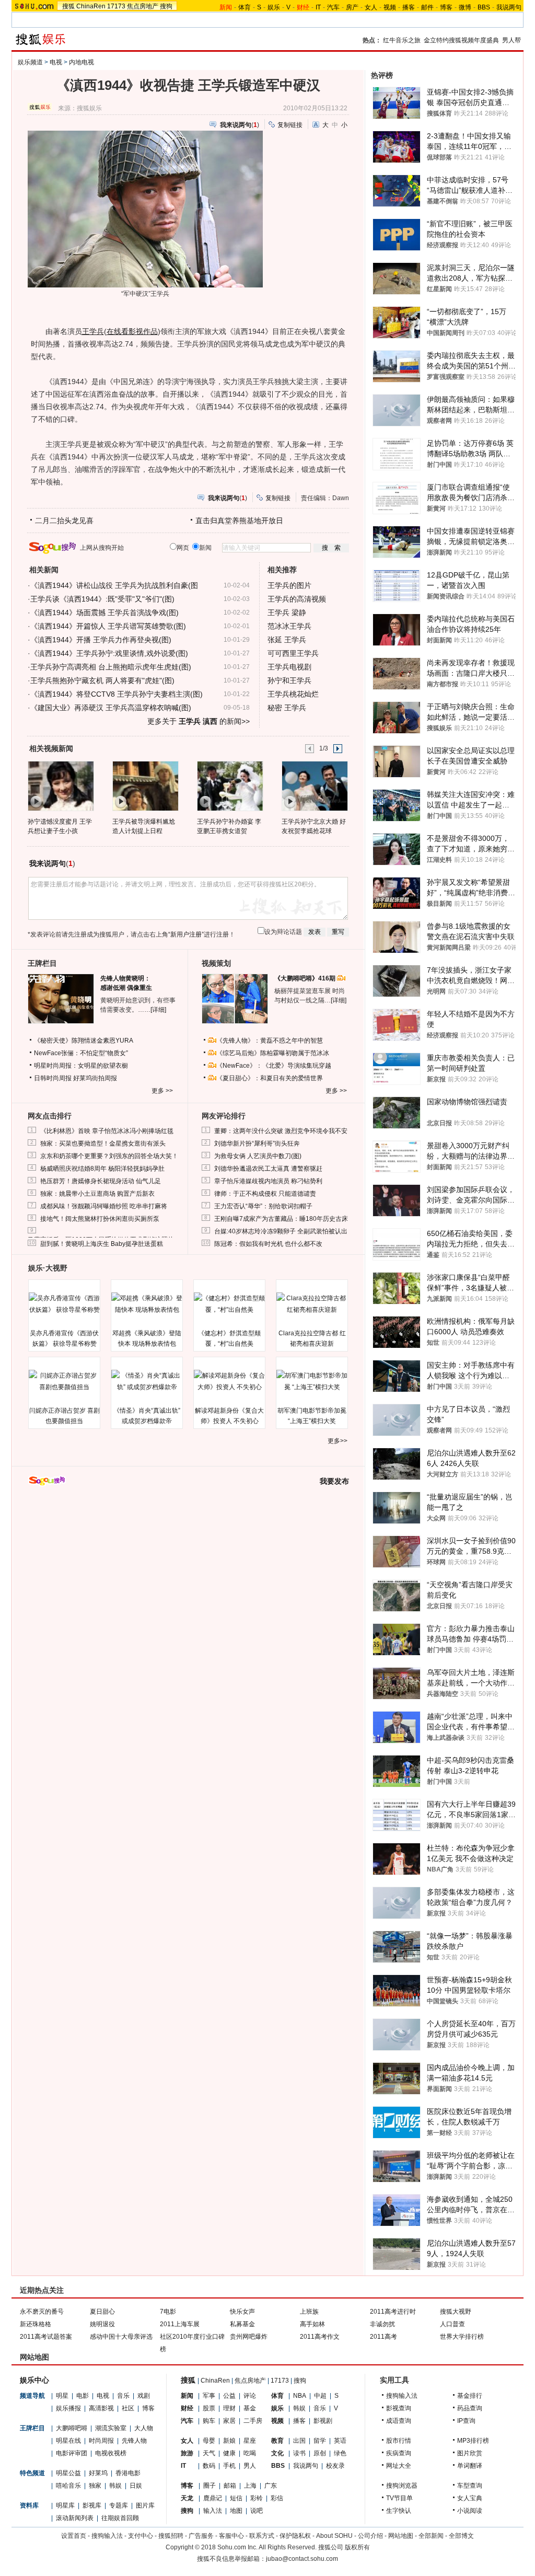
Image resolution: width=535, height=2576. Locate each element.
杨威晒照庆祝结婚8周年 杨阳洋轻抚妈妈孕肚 (102, 1169)
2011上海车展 (180, 2324)
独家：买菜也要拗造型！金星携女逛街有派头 (103, 1143)
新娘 (229, 2441)
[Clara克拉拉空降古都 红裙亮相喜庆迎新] (312, 1304)
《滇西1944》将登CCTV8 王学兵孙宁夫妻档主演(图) (117, 694)
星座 (250, 2441)
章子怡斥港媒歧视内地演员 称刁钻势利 (268, 1181)
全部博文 (461, 2536)
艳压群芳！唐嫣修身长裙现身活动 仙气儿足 (101, 1181)
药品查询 (470, 2408)
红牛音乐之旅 (402, 40)
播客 (409, 7)
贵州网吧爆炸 (249, 2337)
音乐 (123, 2396)
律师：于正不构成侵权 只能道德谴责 (265, 1194)
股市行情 (399, 2441)
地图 (236, 2511)
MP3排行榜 (473, 2441)
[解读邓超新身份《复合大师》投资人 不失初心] (229, 1381)
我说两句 (509, 7)
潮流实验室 (111, 2428)
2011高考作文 (320, 2337)
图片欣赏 (470, 2453)
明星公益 (68, 2473)
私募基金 (242, 2324)
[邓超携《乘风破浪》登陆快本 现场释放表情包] (147, 1304)
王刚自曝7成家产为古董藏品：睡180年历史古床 (281, 1219)
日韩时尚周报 (53, 1078)
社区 (128, 2408)
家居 (229, 2421)
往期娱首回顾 (120, 2518)
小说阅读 (470, 2511)
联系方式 (262, 2536)
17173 (116, 6)
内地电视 (82, 62)
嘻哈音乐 (68, 2486)
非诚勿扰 (382, 2324)
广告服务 (201, 2536)
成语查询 (399, 2421)
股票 (209, 2408)
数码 (209, 2466)
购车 (209, 2421)
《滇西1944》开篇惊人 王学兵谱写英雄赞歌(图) (108, 626)
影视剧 (323, 2421)
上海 (250, 2486)
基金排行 (470, 2396)
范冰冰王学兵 (289, 626)
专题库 (119, 2505)
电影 (83, 2396)
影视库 (92, 2505)
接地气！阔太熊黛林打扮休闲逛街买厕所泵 (100, 1219)
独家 (95, 2486)
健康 (229, 2453)
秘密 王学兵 (287, 708)
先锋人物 (134, 2441)
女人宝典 (470, 2498)
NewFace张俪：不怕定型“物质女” (81, 1053)
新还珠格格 (36, 2324)
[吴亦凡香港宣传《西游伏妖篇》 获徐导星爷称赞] (64, 1304)
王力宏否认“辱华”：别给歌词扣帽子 (263, 1206)
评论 (250, 2396)
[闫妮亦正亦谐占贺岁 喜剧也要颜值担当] (64, 1381)
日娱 (136, 2486)
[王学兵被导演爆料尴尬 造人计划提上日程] (145, 785)
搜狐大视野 (456, 2312)
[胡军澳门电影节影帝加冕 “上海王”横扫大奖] (312, 1381)
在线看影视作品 (132, 331)
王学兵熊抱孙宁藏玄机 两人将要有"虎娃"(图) (102, 680)
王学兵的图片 (289, 585)
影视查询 (399, 2408)
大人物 (144, 2428)
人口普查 (452, 2324)
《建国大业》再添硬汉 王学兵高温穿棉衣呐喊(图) (111, 708)
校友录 (335, 2466)
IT (318, 7)
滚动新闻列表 (75, 2518)
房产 (352, 7)
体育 (245, 7)
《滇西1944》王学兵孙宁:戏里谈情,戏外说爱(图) (109, 653)
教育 (277, 2441)
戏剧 (144, 2396)
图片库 (145, 2505)
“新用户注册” (186, 934)
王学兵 (93, 331)
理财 (229, 2408)
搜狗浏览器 (402, 2486)
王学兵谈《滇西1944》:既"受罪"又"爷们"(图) (102, 599)
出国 (299, 2441)
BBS (484, 7)
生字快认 (399, 2511)
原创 (320, 2453)
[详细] (158, 1010)
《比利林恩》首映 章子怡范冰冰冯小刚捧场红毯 (107, 1131)
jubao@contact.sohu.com (302, 2559)
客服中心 (231, 2536)
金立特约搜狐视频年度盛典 (461, 40)
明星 (62, 2396)
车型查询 (470, 2486)
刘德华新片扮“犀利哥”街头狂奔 (257, 1143)
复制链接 (290, 125)
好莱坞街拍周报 (95, 1078)
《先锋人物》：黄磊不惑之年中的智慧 (270, 1041)
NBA (300, 2396)
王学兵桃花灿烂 (293, 694)
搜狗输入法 (402, 2396)
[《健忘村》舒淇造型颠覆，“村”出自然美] (229, 1304)
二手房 (253, 2421)
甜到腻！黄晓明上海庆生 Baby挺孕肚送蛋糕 (102, 1244)
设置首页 (74, 2536)
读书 (299, 2453)
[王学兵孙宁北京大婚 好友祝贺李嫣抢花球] (314, 785)
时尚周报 (101, 2441)
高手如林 (312, 2324)
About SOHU (334, 2536)
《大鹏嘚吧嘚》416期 (306, 978)
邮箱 (230, 2486)
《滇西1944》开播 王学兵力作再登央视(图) (101, 640)
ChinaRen (91, 6)
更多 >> (162, 1091)
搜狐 (68, 6)
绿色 (340, 2453)
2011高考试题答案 (46, 2337)
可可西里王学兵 (293, 653)
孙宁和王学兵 (289, 680)
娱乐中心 (34, 2380)
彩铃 (257, 2498)
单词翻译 (470, 2466)
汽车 (333, 7)
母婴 (209, 2441)
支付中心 (141, 2536)
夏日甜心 (102, 2312)
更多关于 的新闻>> (199, 721)
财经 (187, 2408)
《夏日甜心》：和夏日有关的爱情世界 (270, 1078)
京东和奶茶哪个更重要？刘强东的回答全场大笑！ (109, 1156)
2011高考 (383, 2337)
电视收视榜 (111, 2453)
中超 (320, 2396)
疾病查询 (399, 2453)
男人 (250, 2466)
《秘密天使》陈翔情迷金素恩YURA (84, 1041)
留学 (320, 2441)
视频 (390, 7)
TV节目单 (399, 2498)
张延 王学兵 (287, 640)
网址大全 (399, 2466)
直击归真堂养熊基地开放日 (239, 521)
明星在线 (68, 2441)
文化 (277, 2453)
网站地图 (401, 2536)
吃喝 (250, 2453)
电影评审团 (72, 2453)
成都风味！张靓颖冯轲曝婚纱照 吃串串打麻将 (104, 1206)
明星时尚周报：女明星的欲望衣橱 (81, 1066)
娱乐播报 (68, 2408)
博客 (446, 7)
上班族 (309, 2312)
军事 (209, 2396)
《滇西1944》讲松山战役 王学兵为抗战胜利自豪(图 (114, 585)
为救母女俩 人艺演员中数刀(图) (258, 1156)
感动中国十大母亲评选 (121, 2337)
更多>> (338, 1441)
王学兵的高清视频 (297, 599)
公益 (229, 2396)
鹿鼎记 (213, 2498)
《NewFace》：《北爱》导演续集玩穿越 (274, 1066)
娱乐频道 (30, 62)
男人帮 (511, 40)
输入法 (213, 2511)
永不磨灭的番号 (42, 2312)
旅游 (187, 2453)
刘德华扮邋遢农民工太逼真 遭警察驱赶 (268, 1169)
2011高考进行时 (393, 2312)
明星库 (65, 2505)
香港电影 (128, 2473)
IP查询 (466, 2421)
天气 (209, 2453)
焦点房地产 (143, 6)
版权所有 (357, 2547)
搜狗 (166, 6)
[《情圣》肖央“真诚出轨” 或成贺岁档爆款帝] (147, 1381)
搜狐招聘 (171, 2536)
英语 (340, 2441)
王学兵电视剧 (289, 667)
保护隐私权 (295, 2536)
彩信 (277, 2498)
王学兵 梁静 (287, 613)
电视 (56, 62)
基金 (250, 2408)
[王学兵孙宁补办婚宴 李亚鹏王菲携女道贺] (230, 785)
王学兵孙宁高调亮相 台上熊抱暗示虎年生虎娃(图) (111, 667)
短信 (236, 2498)
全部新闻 (431, 2536)
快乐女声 (242, 2312)
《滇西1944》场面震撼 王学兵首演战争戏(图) (104, 613)
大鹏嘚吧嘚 (72, 2428)
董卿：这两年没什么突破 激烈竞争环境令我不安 (281, 1131)
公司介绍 (370, 2536)
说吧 (257, 2511)
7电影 (168, 2312)
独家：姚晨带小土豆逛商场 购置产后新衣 (97, 1194)
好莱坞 (98, 2473)
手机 (229, 2466)
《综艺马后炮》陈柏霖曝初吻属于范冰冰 (273, 1053)
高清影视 (101, 2408)
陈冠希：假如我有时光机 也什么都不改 (268, 1244)
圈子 (210, 2486)
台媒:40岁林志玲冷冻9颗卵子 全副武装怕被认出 (281, 1231)
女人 (371, 7)
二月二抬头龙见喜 (64, 521)
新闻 (187, 2396)
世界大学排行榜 (462, 2337)
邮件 (427, 7)
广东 (271, 2486)
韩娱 (115, 2486)
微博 (465, 7)
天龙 (187, 2498)
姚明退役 (102, 2324)
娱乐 (274, 7)
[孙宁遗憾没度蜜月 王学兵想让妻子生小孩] (60, 785)
